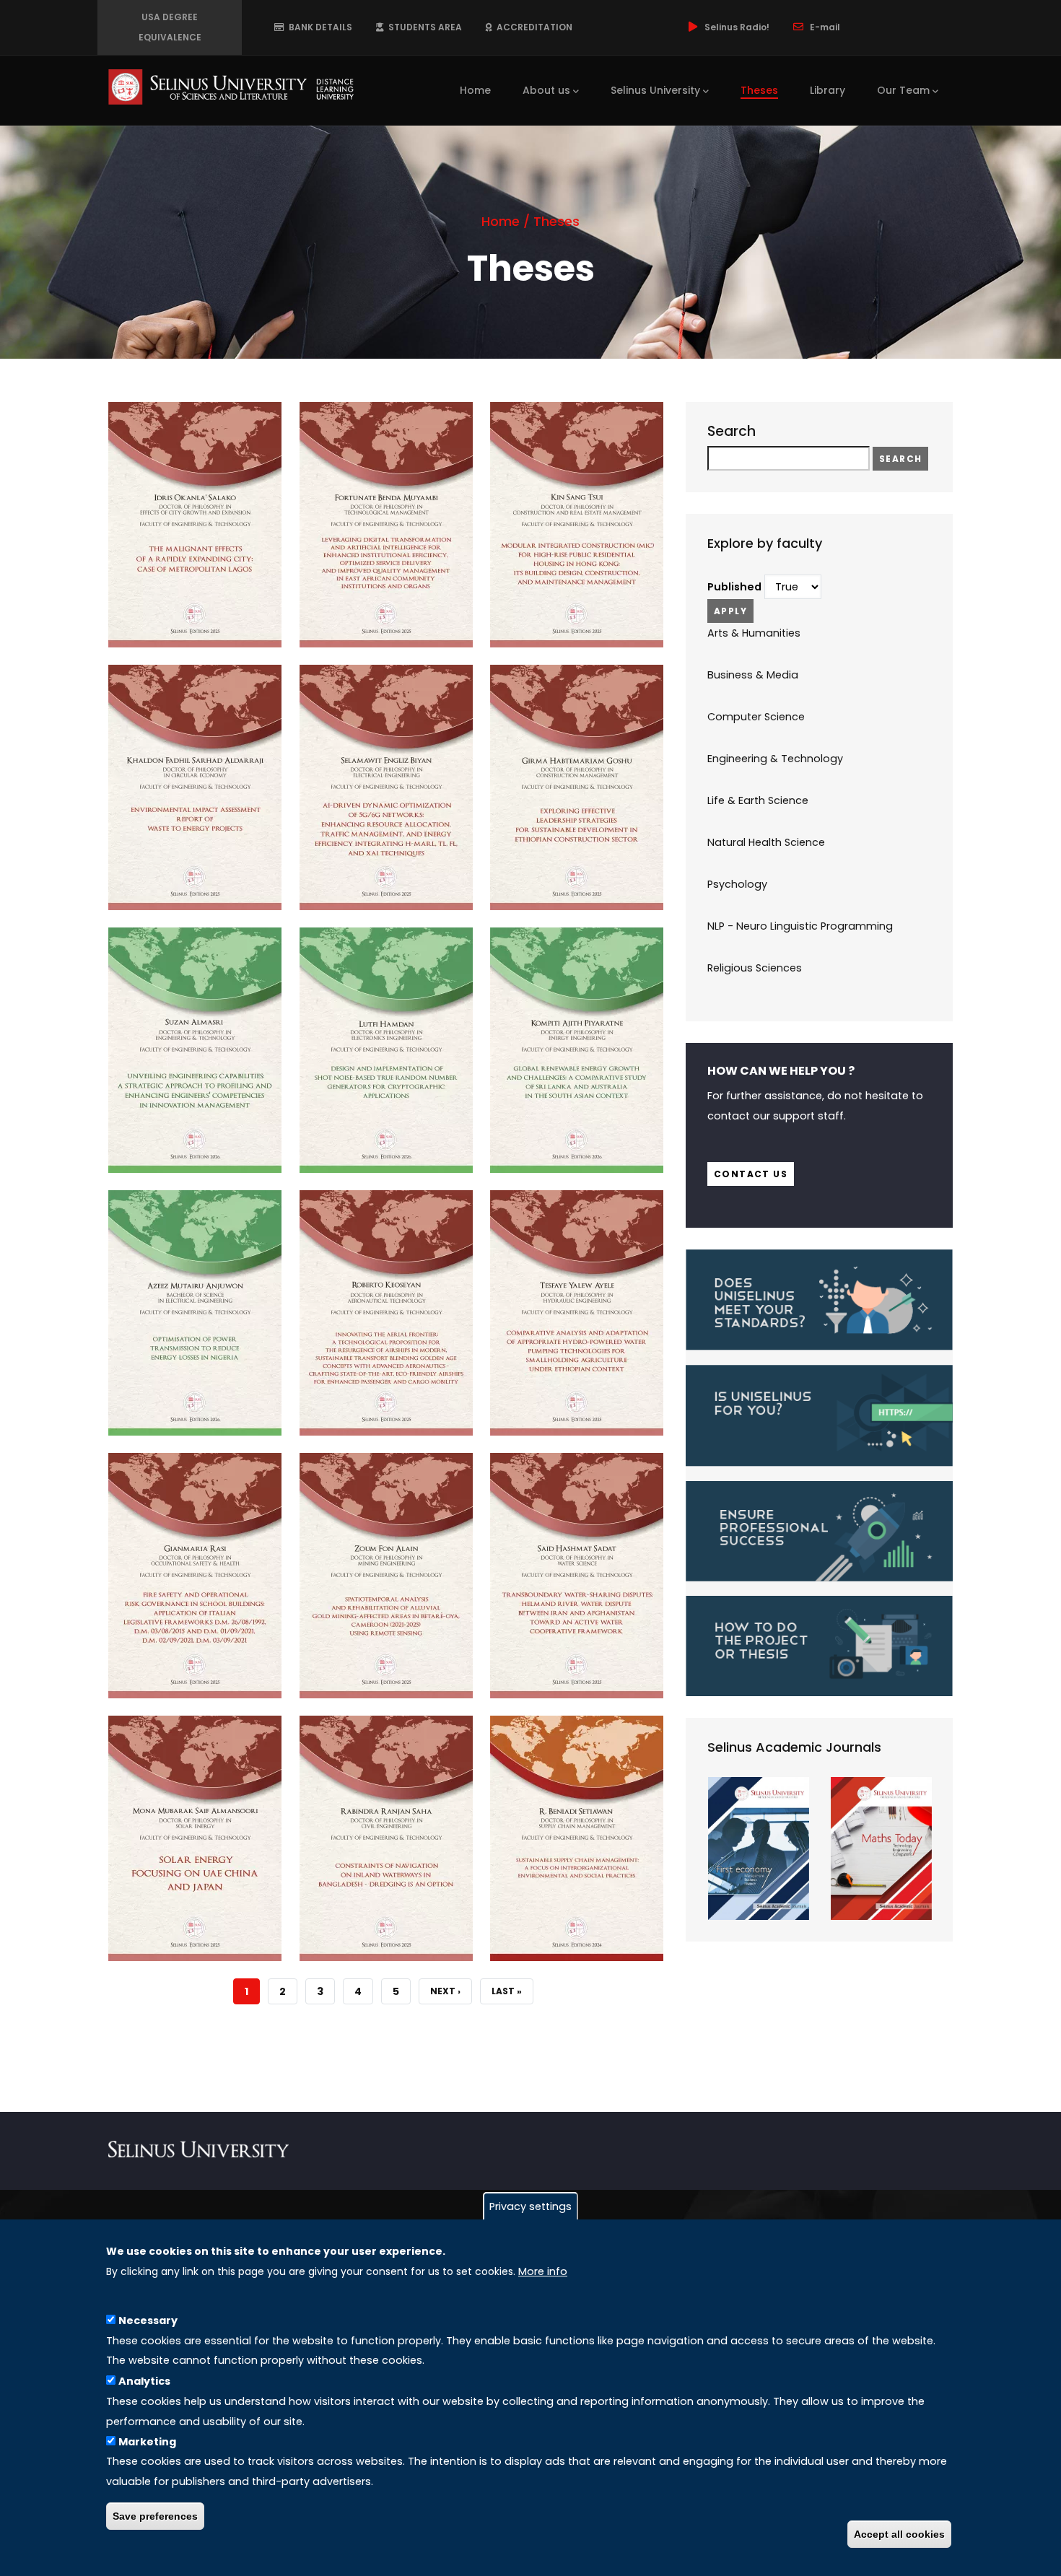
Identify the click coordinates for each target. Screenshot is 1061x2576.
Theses (759, 90)
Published (734, 587)
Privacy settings (530, 2206)
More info (543, 2271)
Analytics (144, 2380)
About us (546, 90)
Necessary (148, 2320)
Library (828, 90)
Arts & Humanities (754, 633)
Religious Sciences (755, 968)
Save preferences (155, 2516)
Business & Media (753, 675)
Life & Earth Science (758, 800)
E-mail (825, 27)
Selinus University (655, 90)
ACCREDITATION (532, 27)
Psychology (737, 884)
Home (475, 90)
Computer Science (756, 717)
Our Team (903, 90)
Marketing (147, 2441)
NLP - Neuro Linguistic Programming (800, 926)
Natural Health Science (766, 842)
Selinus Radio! (737, 27)
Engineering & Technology (775, 759)
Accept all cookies (899, 2534)
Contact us (751, 1174)
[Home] (231, 87)
